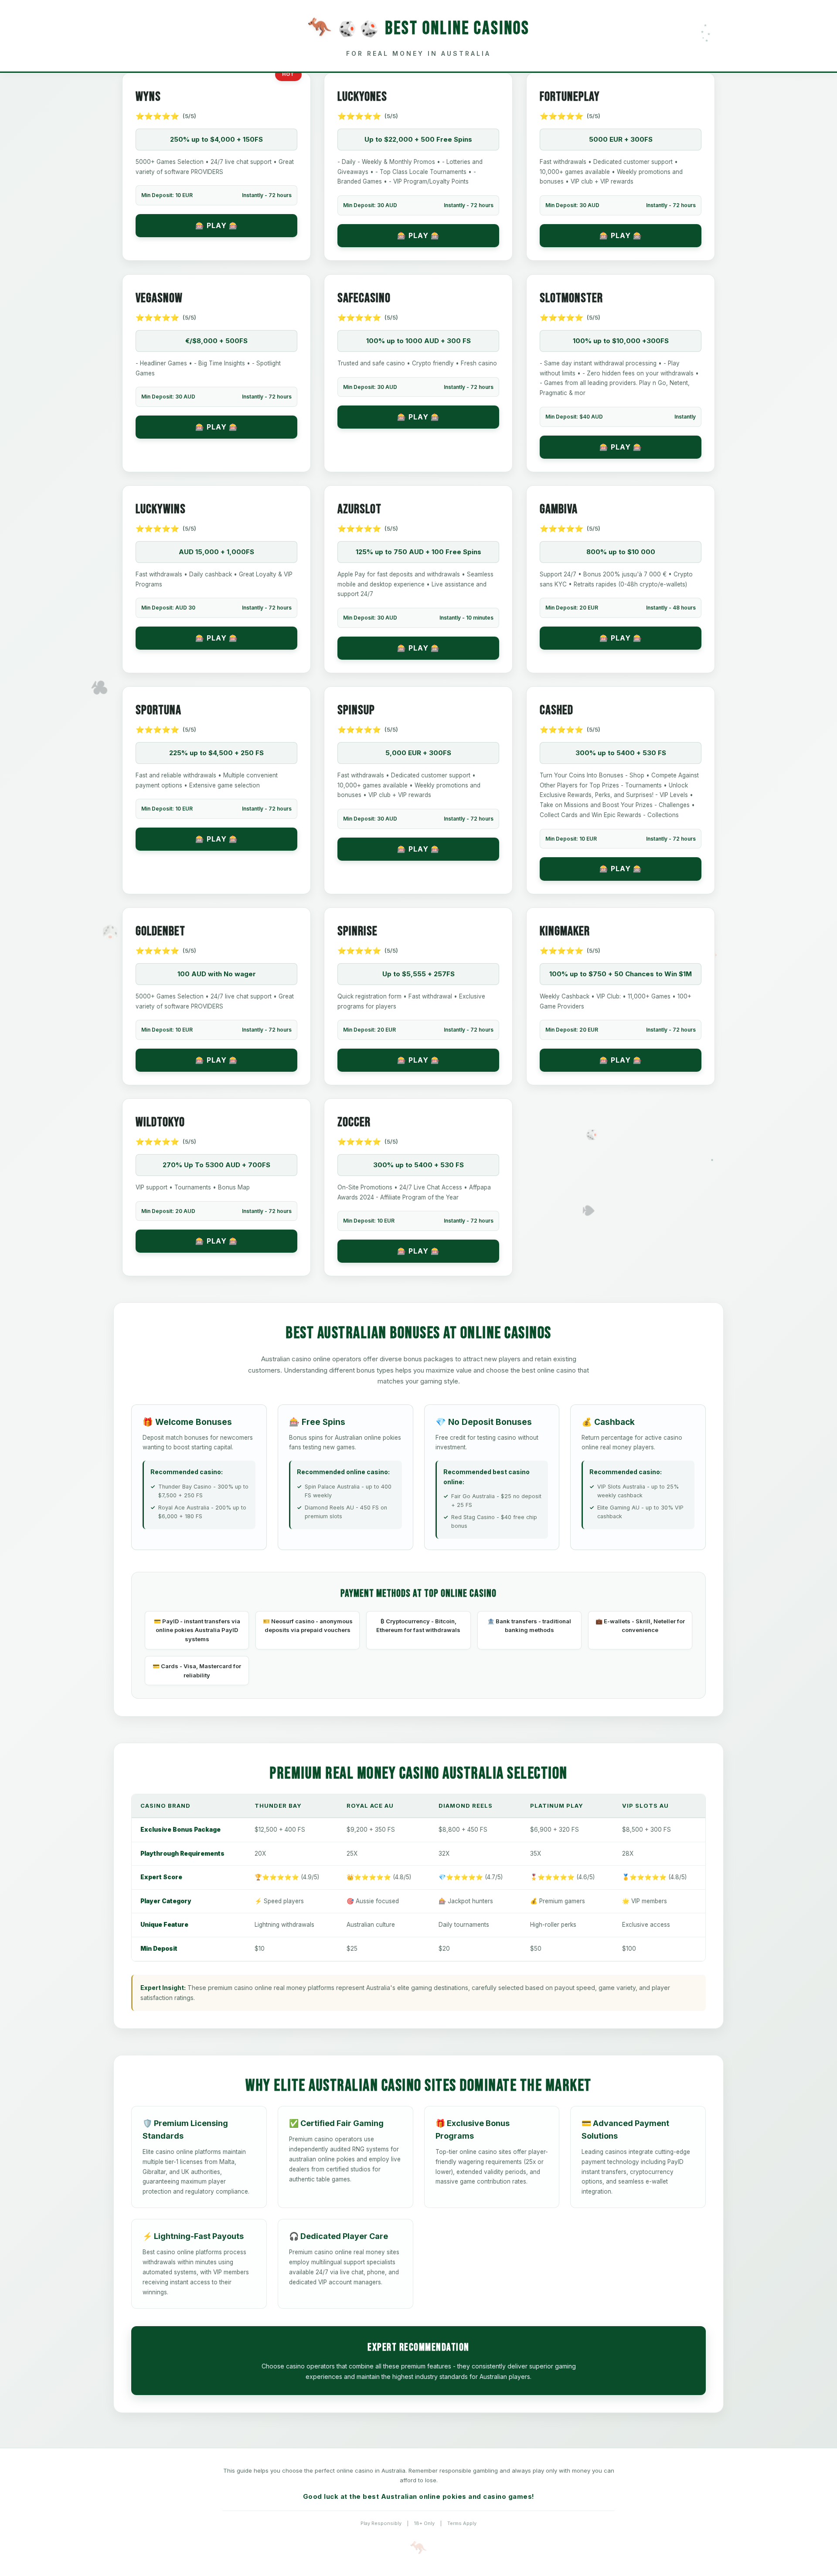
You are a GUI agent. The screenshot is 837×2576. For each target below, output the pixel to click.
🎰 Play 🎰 (217, 225)
